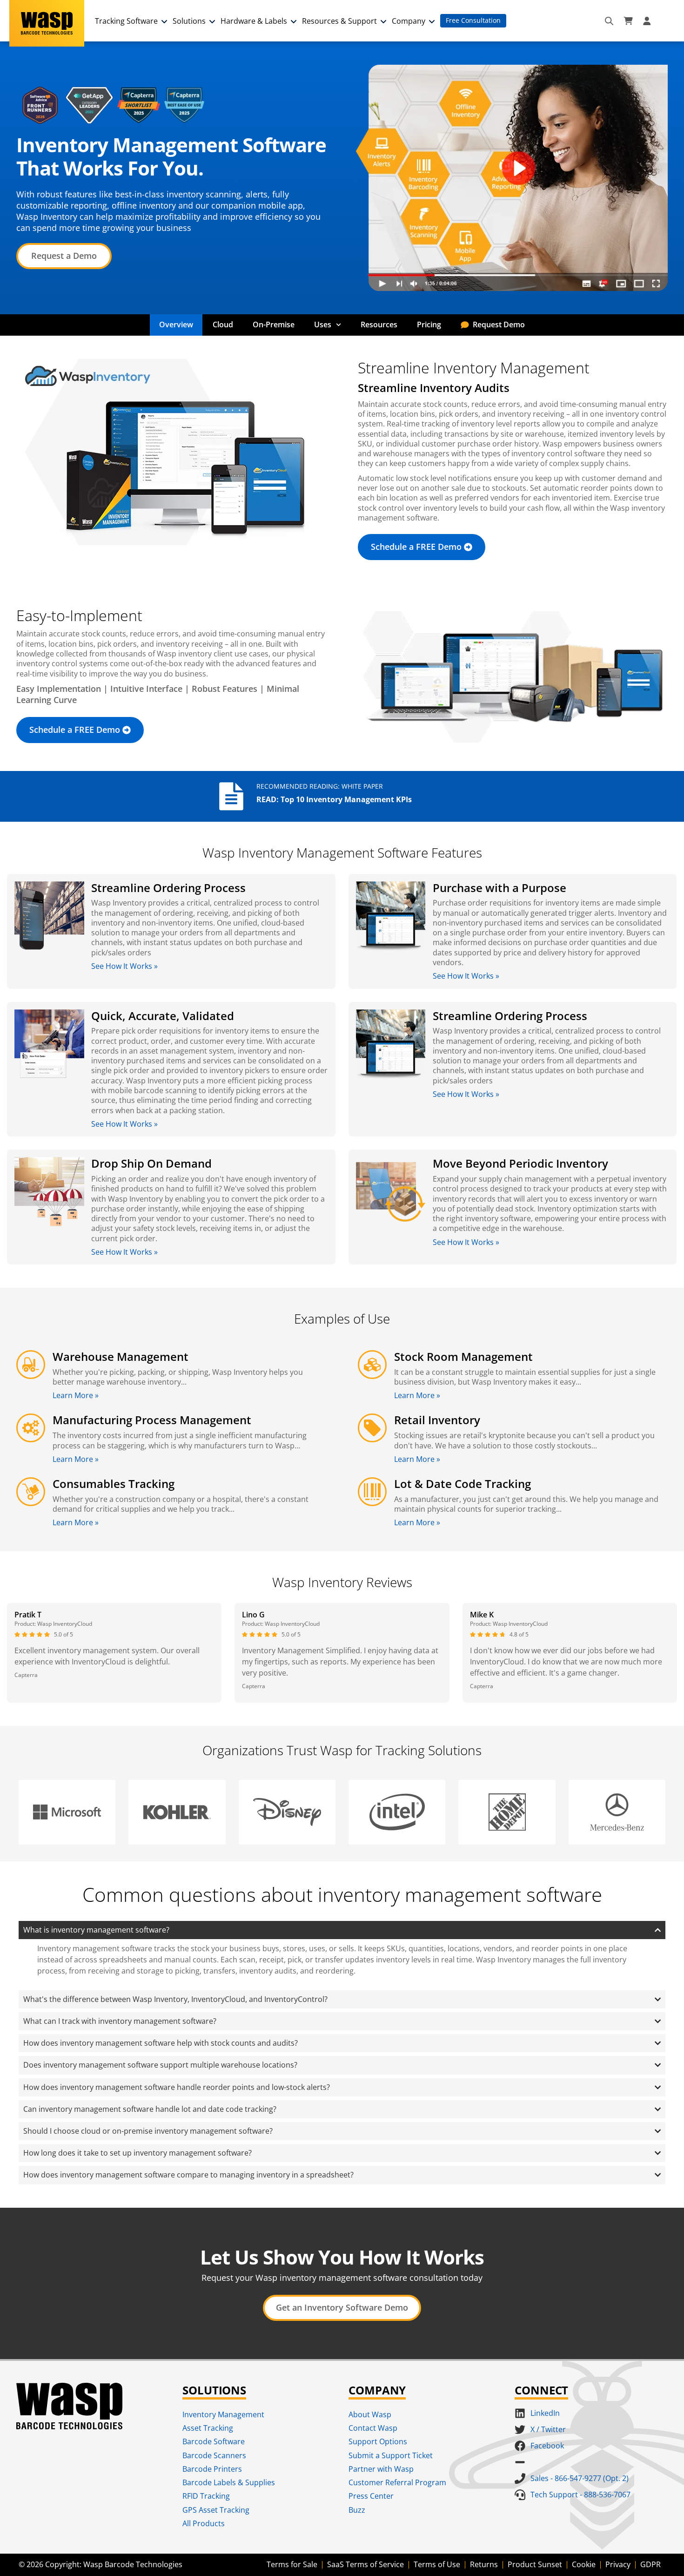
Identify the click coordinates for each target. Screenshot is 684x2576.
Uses (323, 325)
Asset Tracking (208, 2428)
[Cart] (628, 21)
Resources (379, 325)
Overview (176, 325)
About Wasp (370, 2414)
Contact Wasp (373, 2428)
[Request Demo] (465, 325)
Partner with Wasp (381, 2469)
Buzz (357, 2510)
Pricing (429, 325)
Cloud (223, 325)
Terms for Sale (292, 2564)
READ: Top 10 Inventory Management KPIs (334, 799)
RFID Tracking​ (206, 2496)
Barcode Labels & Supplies (229, 2482)
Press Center (371, 2496)
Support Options (378, 2441)
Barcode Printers (212, 2469)
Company (409, 21)
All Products (204, 2523)
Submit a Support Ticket (391, 2455)
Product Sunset (535, 2564)
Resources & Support (339, 21)
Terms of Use (437, 2564)
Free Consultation (473, 20)
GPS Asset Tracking (216, 2510)
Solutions (189, 21)
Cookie (584, 2564)
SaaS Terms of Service (365, 2564)
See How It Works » (124, 966)
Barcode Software (214, 2441)
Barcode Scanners (214, 2455)
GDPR (650, 2564)
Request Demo (499, 325)
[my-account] (648, 21)
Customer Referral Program (397, 2482)
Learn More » (76, 1395)
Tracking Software (126, 21)
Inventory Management (223, 2414)
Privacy (618, 2564)
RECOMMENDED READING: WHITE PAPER (320, 786)
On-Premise (274, 325)
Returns (484, 2564)
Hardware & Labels (254, 21)
